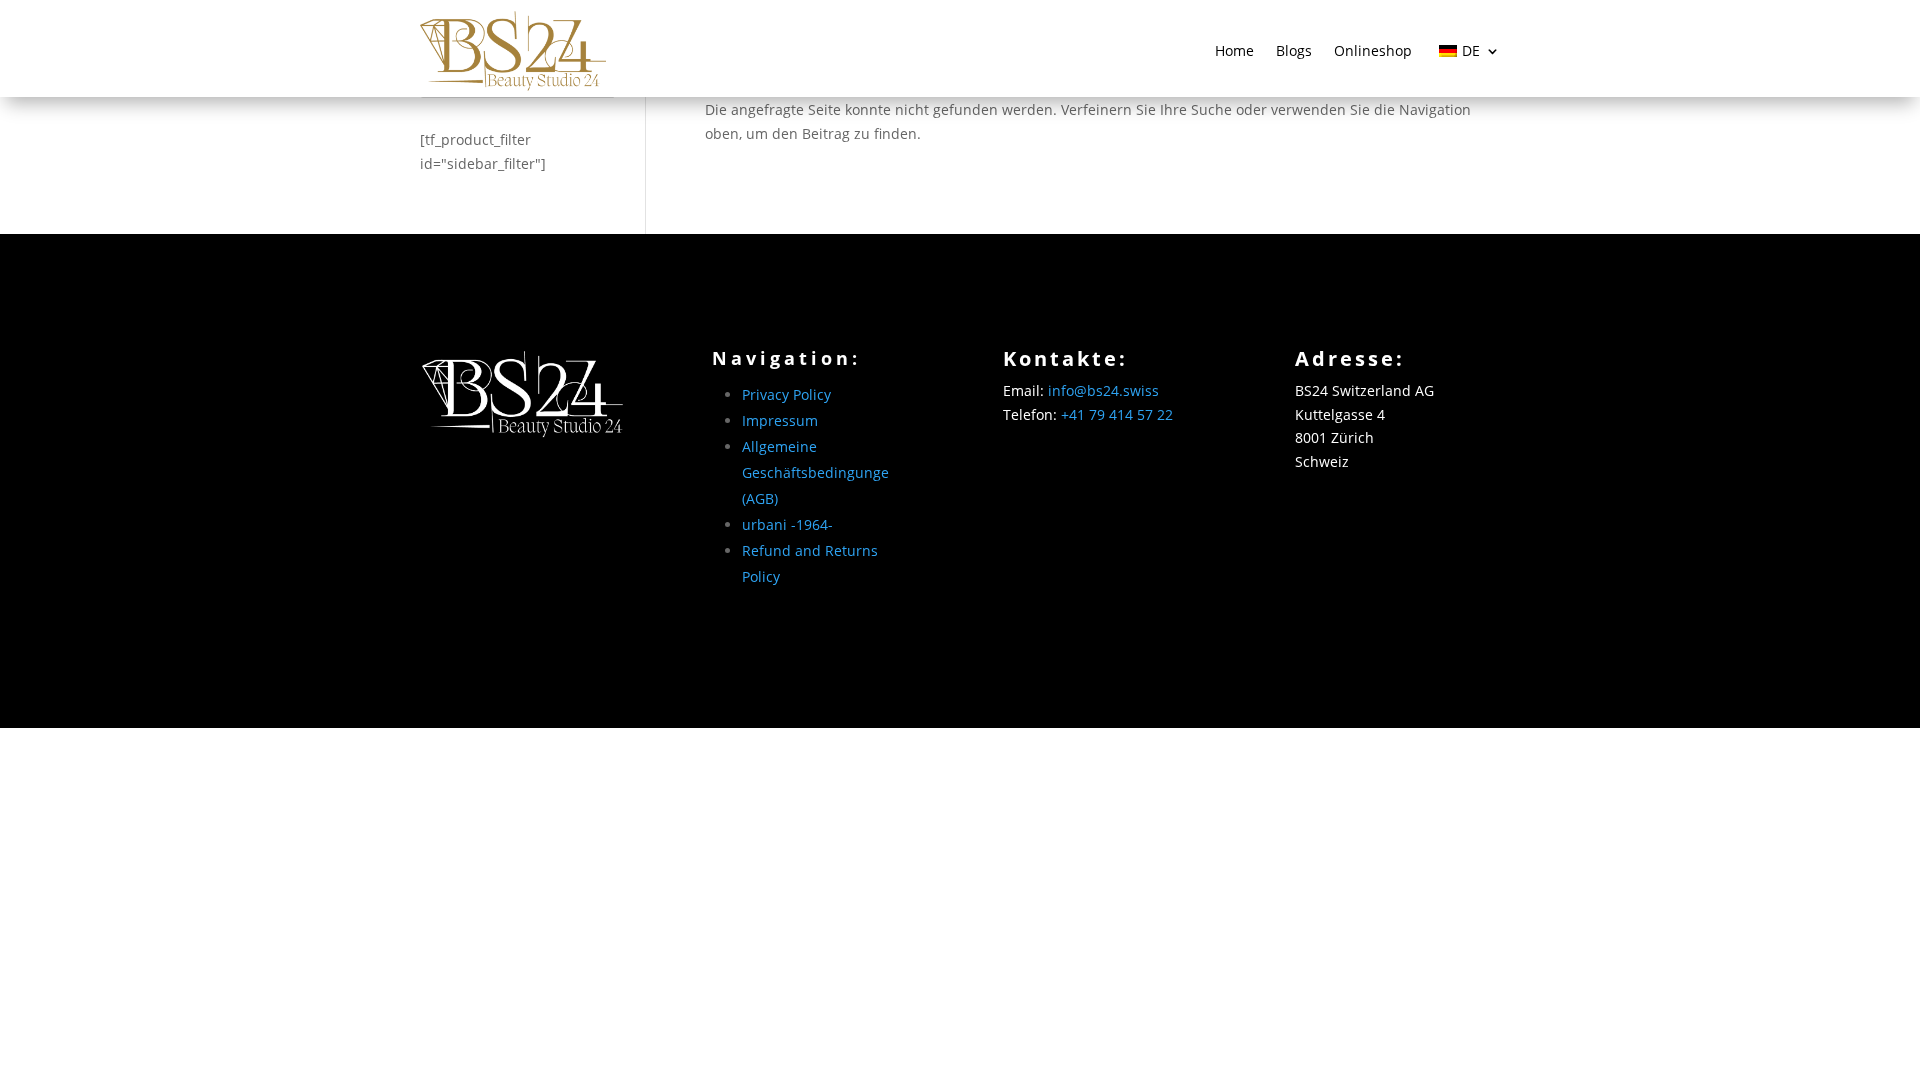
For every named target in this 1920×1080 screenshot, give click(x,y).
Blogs (1294, 50)
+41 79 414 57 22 (1117, 414)
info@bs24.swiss (1103, 390)
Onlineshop (1373, 50)
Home (1234, 50)
